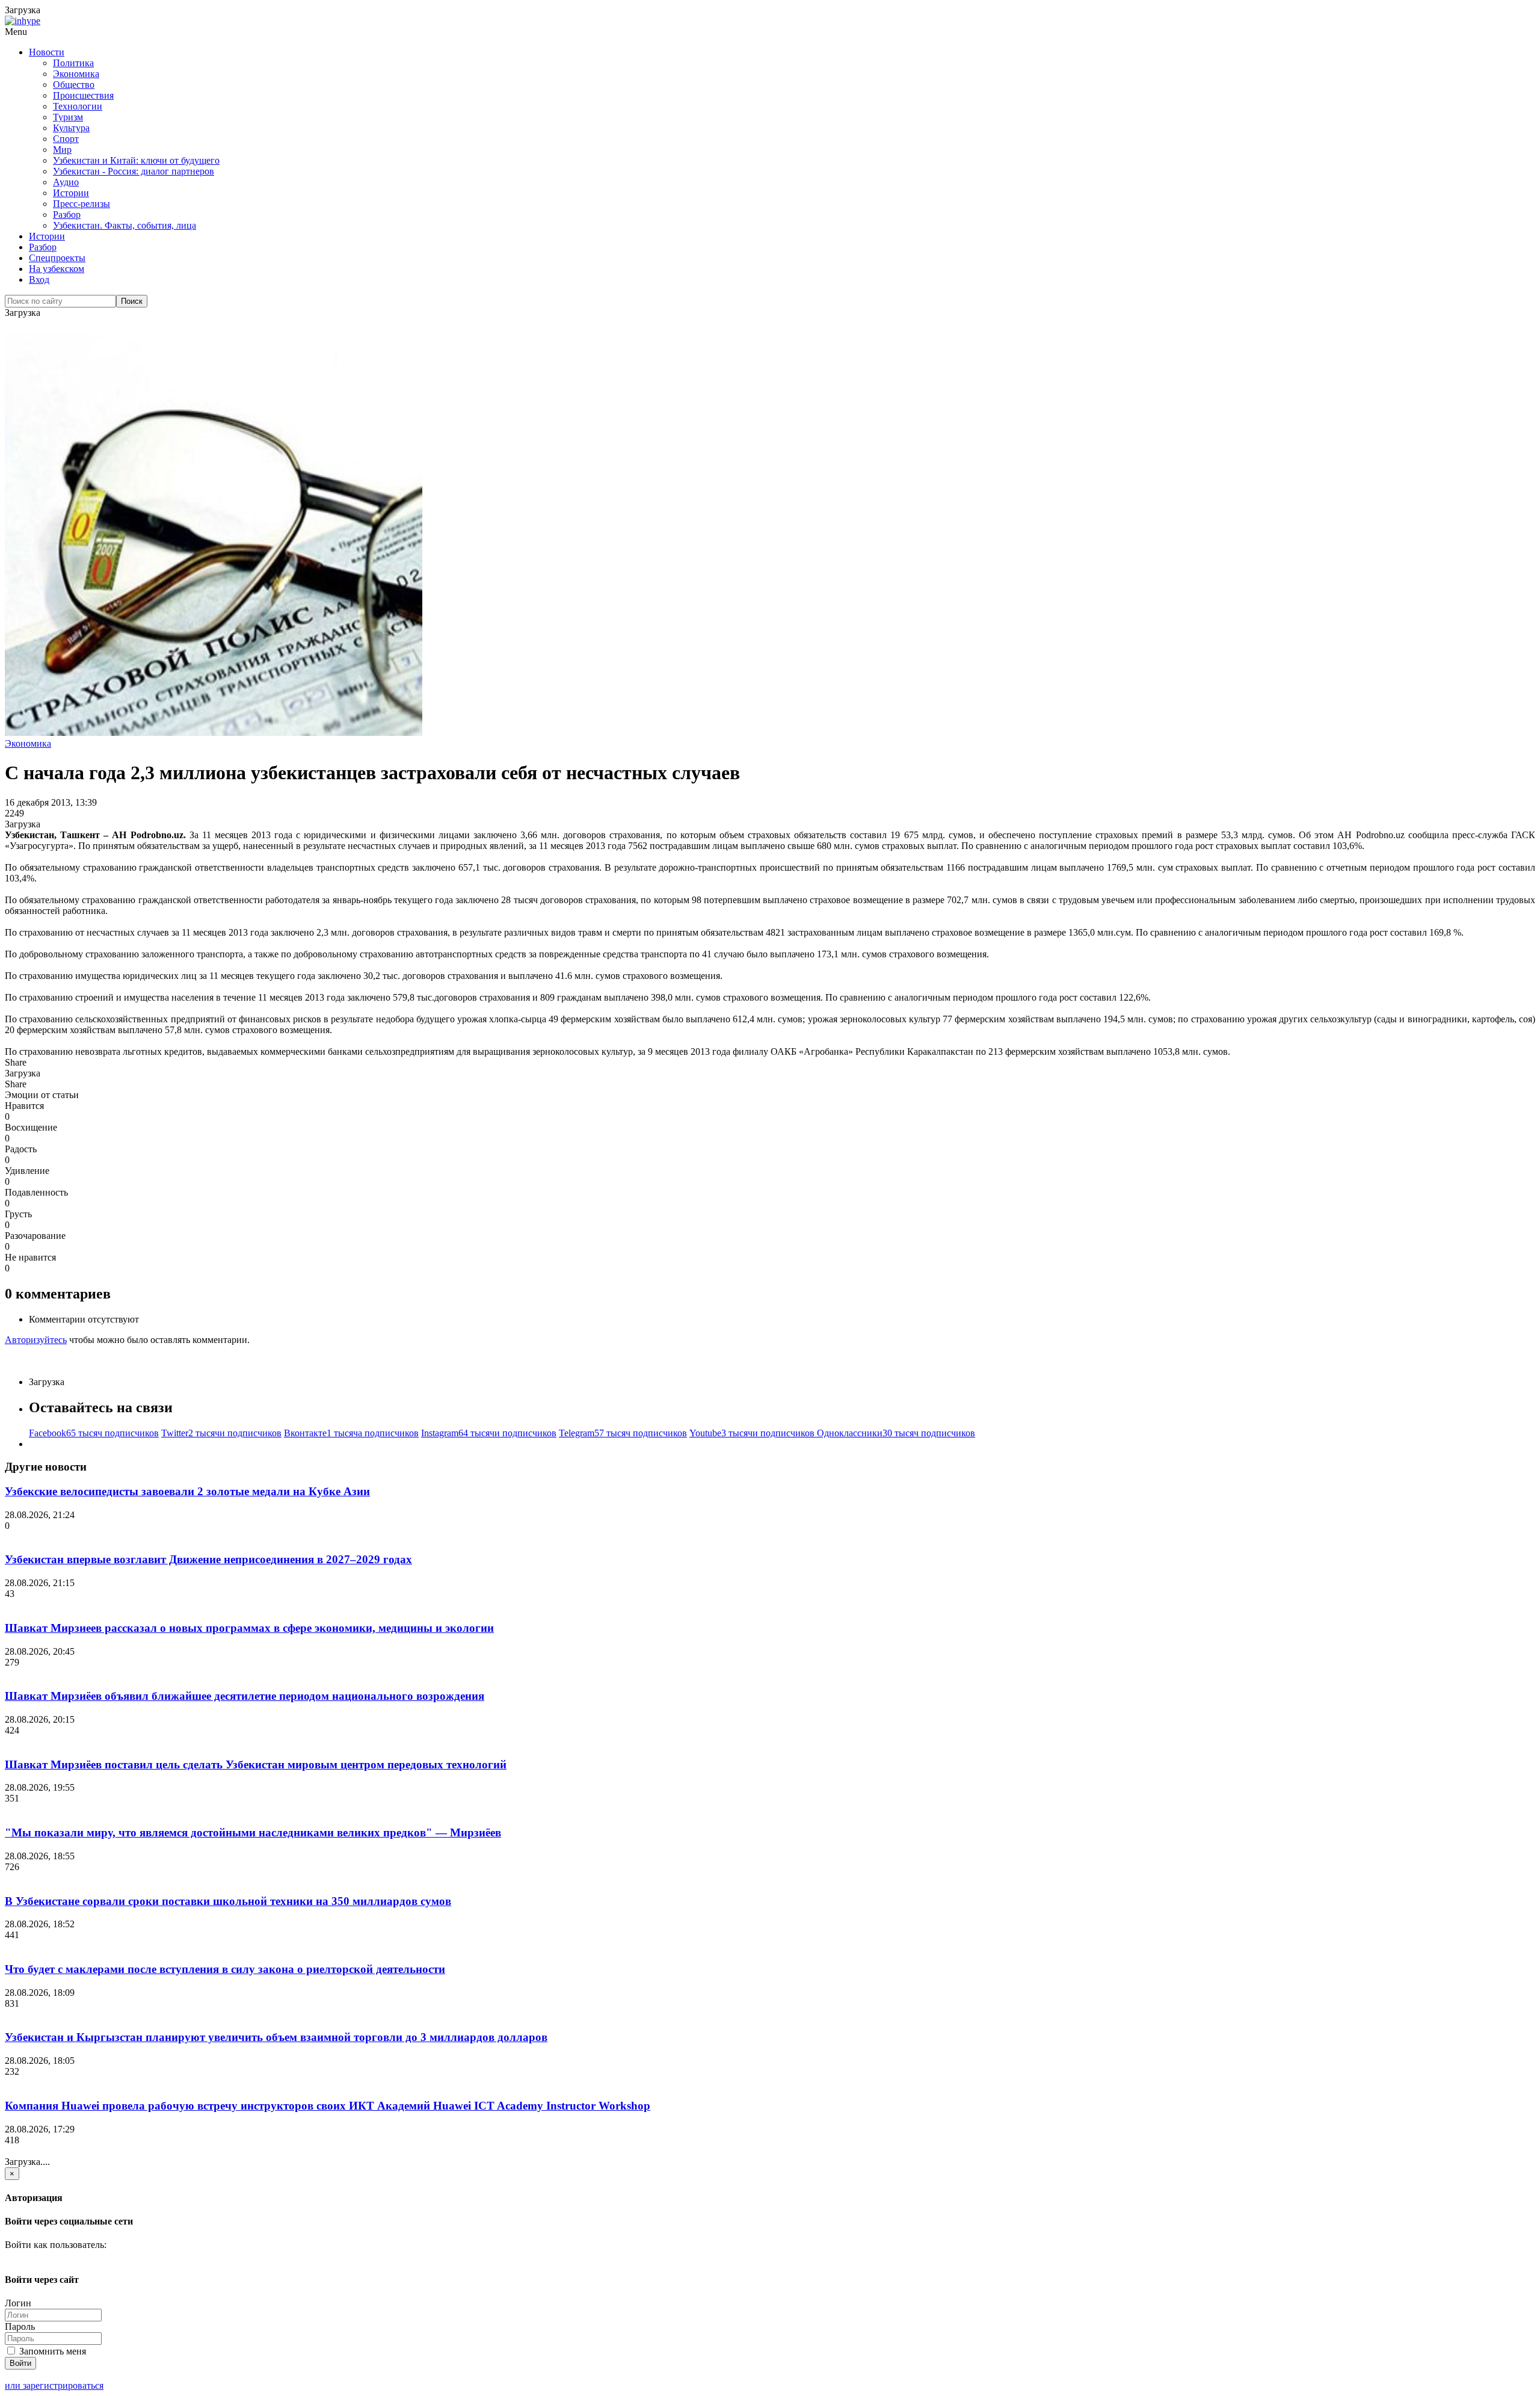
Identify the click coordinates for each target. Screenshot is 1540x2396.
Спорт (66, 139)
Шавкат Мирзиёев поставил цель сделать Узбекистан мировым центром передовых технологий (256, 1765)
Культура (71, 128)
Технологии (78, 106)
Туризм (68, 117)
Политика (73, 63)
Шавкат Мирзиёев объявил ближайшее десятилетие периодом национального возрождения (245, 1696)
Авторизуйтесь (36, 1340)
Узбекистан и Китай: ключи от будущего (136, 160)
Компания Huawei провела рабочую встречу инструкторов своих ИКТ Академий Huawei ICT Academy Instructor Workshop (328, 2106)
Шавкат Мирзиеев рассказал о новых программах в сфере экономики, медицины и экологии (249, 1628)
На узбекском (57, 269)
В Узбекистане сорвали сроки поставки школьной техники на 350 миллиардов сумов (228, 1901)
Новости (47, 52)
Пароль (20, 2327)
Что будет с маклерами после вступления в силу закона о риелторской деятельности (225, 1969)
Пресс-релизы (82, 204)
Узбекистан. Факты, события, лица (125, 225)
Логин (18, 2303)
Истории (71, 193)
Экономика (76, 74)
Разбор (67, 215)
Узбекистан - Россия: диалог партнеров (134, 171)
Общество (74, 85)
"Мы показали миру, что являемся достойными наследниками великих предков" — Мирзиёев (253, 1833)
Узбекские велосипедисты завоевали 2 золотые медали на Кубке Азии (187, 1491)
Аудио (66, 182)
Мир (62, 150)
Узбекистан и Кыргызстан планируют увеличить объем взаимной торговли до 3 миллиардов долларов (276, 2037)
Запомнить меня (51, 2351)
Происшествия (83, 95)
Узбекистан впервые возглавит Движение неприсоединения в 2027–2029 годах (208, 1559)
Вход (39, 279)
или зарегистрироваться (54, 2385)
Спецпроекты (57, 258)
